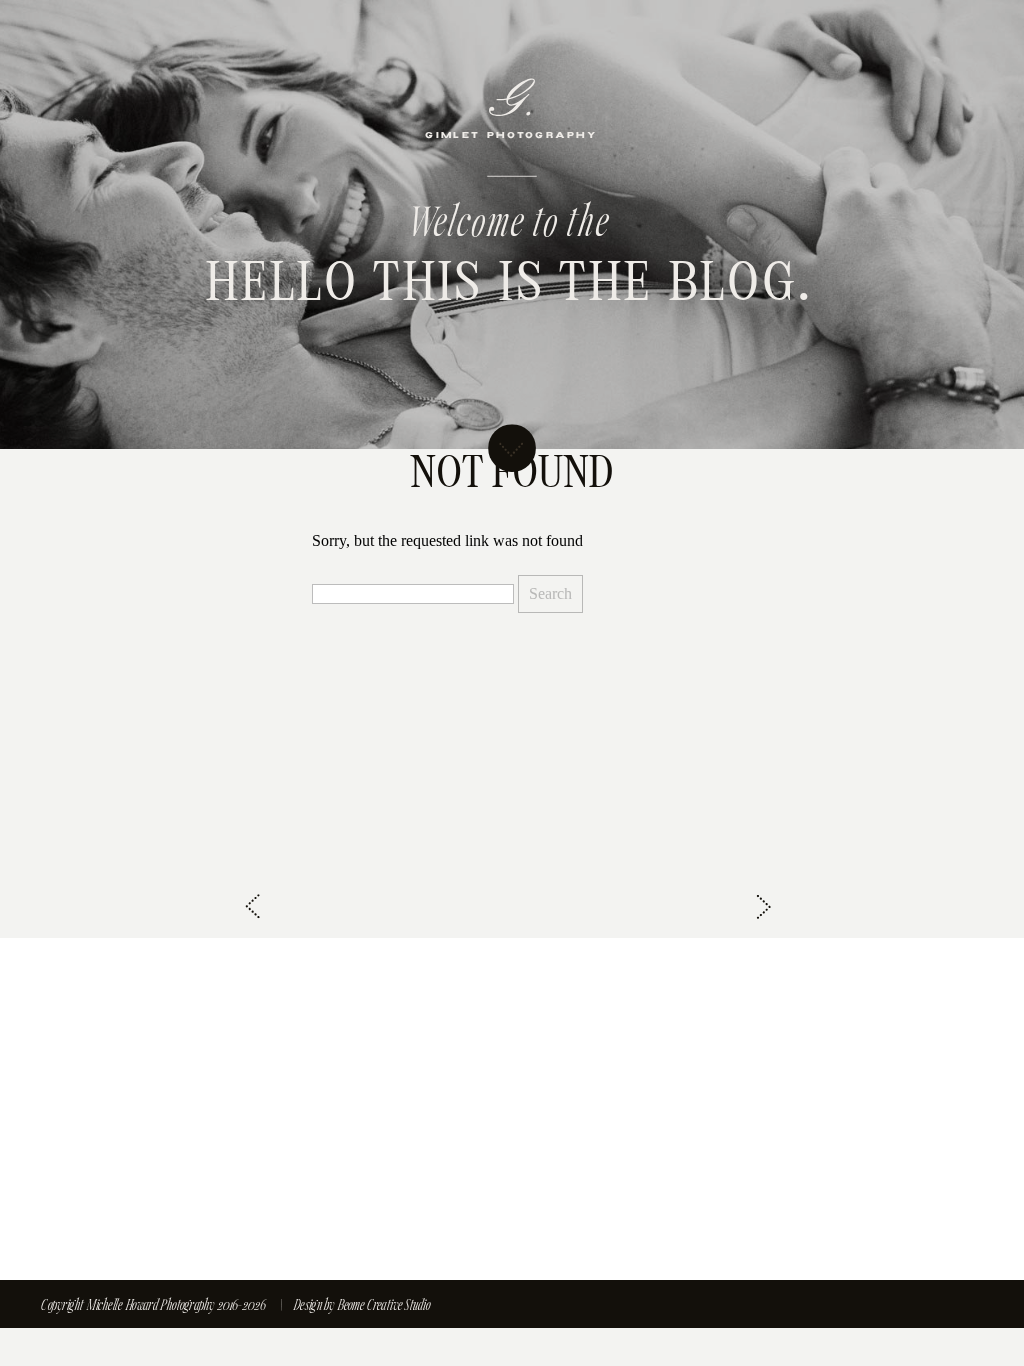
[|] (288, 1306)
